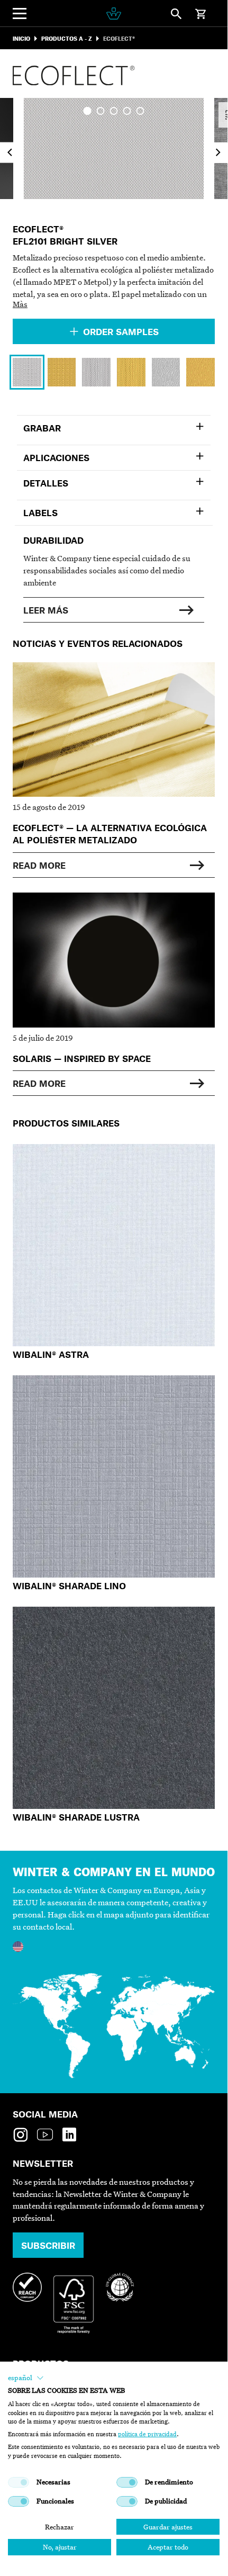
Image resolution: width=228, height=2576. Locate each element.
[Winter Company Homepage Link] (113, 13)
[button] (26, 2378)
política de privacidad (147, 2434)
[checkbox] (19, 2482)
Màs (20, 304)
